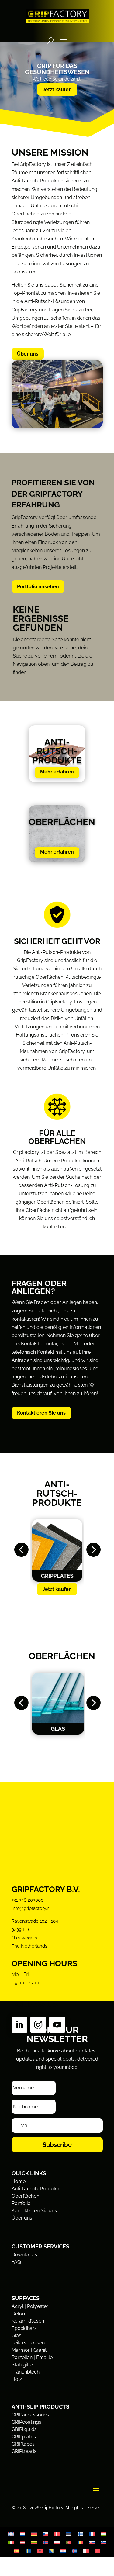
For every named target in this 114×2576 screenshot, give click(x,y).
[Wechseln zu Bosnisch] (51, 2551)
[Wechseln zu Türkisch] (98, 2551)
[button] (21, 1550)
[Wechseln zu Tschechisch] (46, 2534)
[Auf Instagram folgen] (38, 2025)
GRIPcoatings (26, 2422)
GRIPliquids (24, 2429)
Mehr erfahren (57, 772)
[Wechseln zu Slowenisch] (103, 2542)
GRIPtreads (24, 2451)
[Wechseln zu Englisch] (11, 2534)
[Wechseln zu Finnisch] (80, 2534)
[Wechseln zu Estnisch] (69, 2534)
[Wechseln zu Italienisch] (11, 2542)
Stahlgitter (23, 2365)
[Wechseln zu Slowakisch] (92, 2542)
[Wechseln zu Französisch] (92, 2534)
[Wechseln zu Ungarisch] (103, 2534)
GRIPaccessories (30, 2415)
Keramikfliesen (28, 2321)
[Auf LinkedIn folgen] (19, 2025)
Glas (16, 2335)
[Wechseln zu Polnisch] (57, 2542)
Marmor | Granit (29, 2350)
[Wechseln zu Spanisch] (17, 2551)
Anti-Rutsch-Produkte (36, 2189)
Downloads (24, 2255)
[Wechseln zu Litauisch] (34, 2542)
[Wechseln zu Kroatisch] (63, 2551)
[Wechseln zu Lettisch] (22, 2542)
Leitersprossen (28, 2343)
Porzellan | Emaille (32, 2357)
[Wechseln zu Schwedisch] (28, 2551)
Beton (18, 2314)
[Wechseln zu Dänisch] (57, 2534)
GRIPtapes (23, 2444)
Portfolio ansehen (38, 587)
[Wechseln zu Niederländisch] (22, 2534)
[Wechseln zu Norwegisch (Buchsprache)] (46, 2542)
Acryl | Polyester (30, 2306)
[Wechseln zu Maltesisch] (86, 2551)
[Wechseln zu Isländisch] (74, 2551)
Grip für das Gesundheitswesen (57, 69)
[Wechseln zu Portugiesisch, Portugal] (69, 2542)
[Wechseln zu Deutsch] (34, 2534)
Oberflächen (25, 2196)
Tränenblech (26, 2372)
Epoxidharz (24, 2328)
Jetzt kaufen (57, 89)
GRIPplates (24, 2437)
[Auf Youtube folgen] (57, 2025)
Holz (17, 2379)
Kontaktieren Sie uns (41, 1413)
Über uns (28, 354)
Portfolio (21, 2203)
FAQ (16, 2262)
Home (19, 2181)
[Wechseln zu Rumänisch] (80, 2542)
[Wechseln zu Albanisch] (40, 2551)
